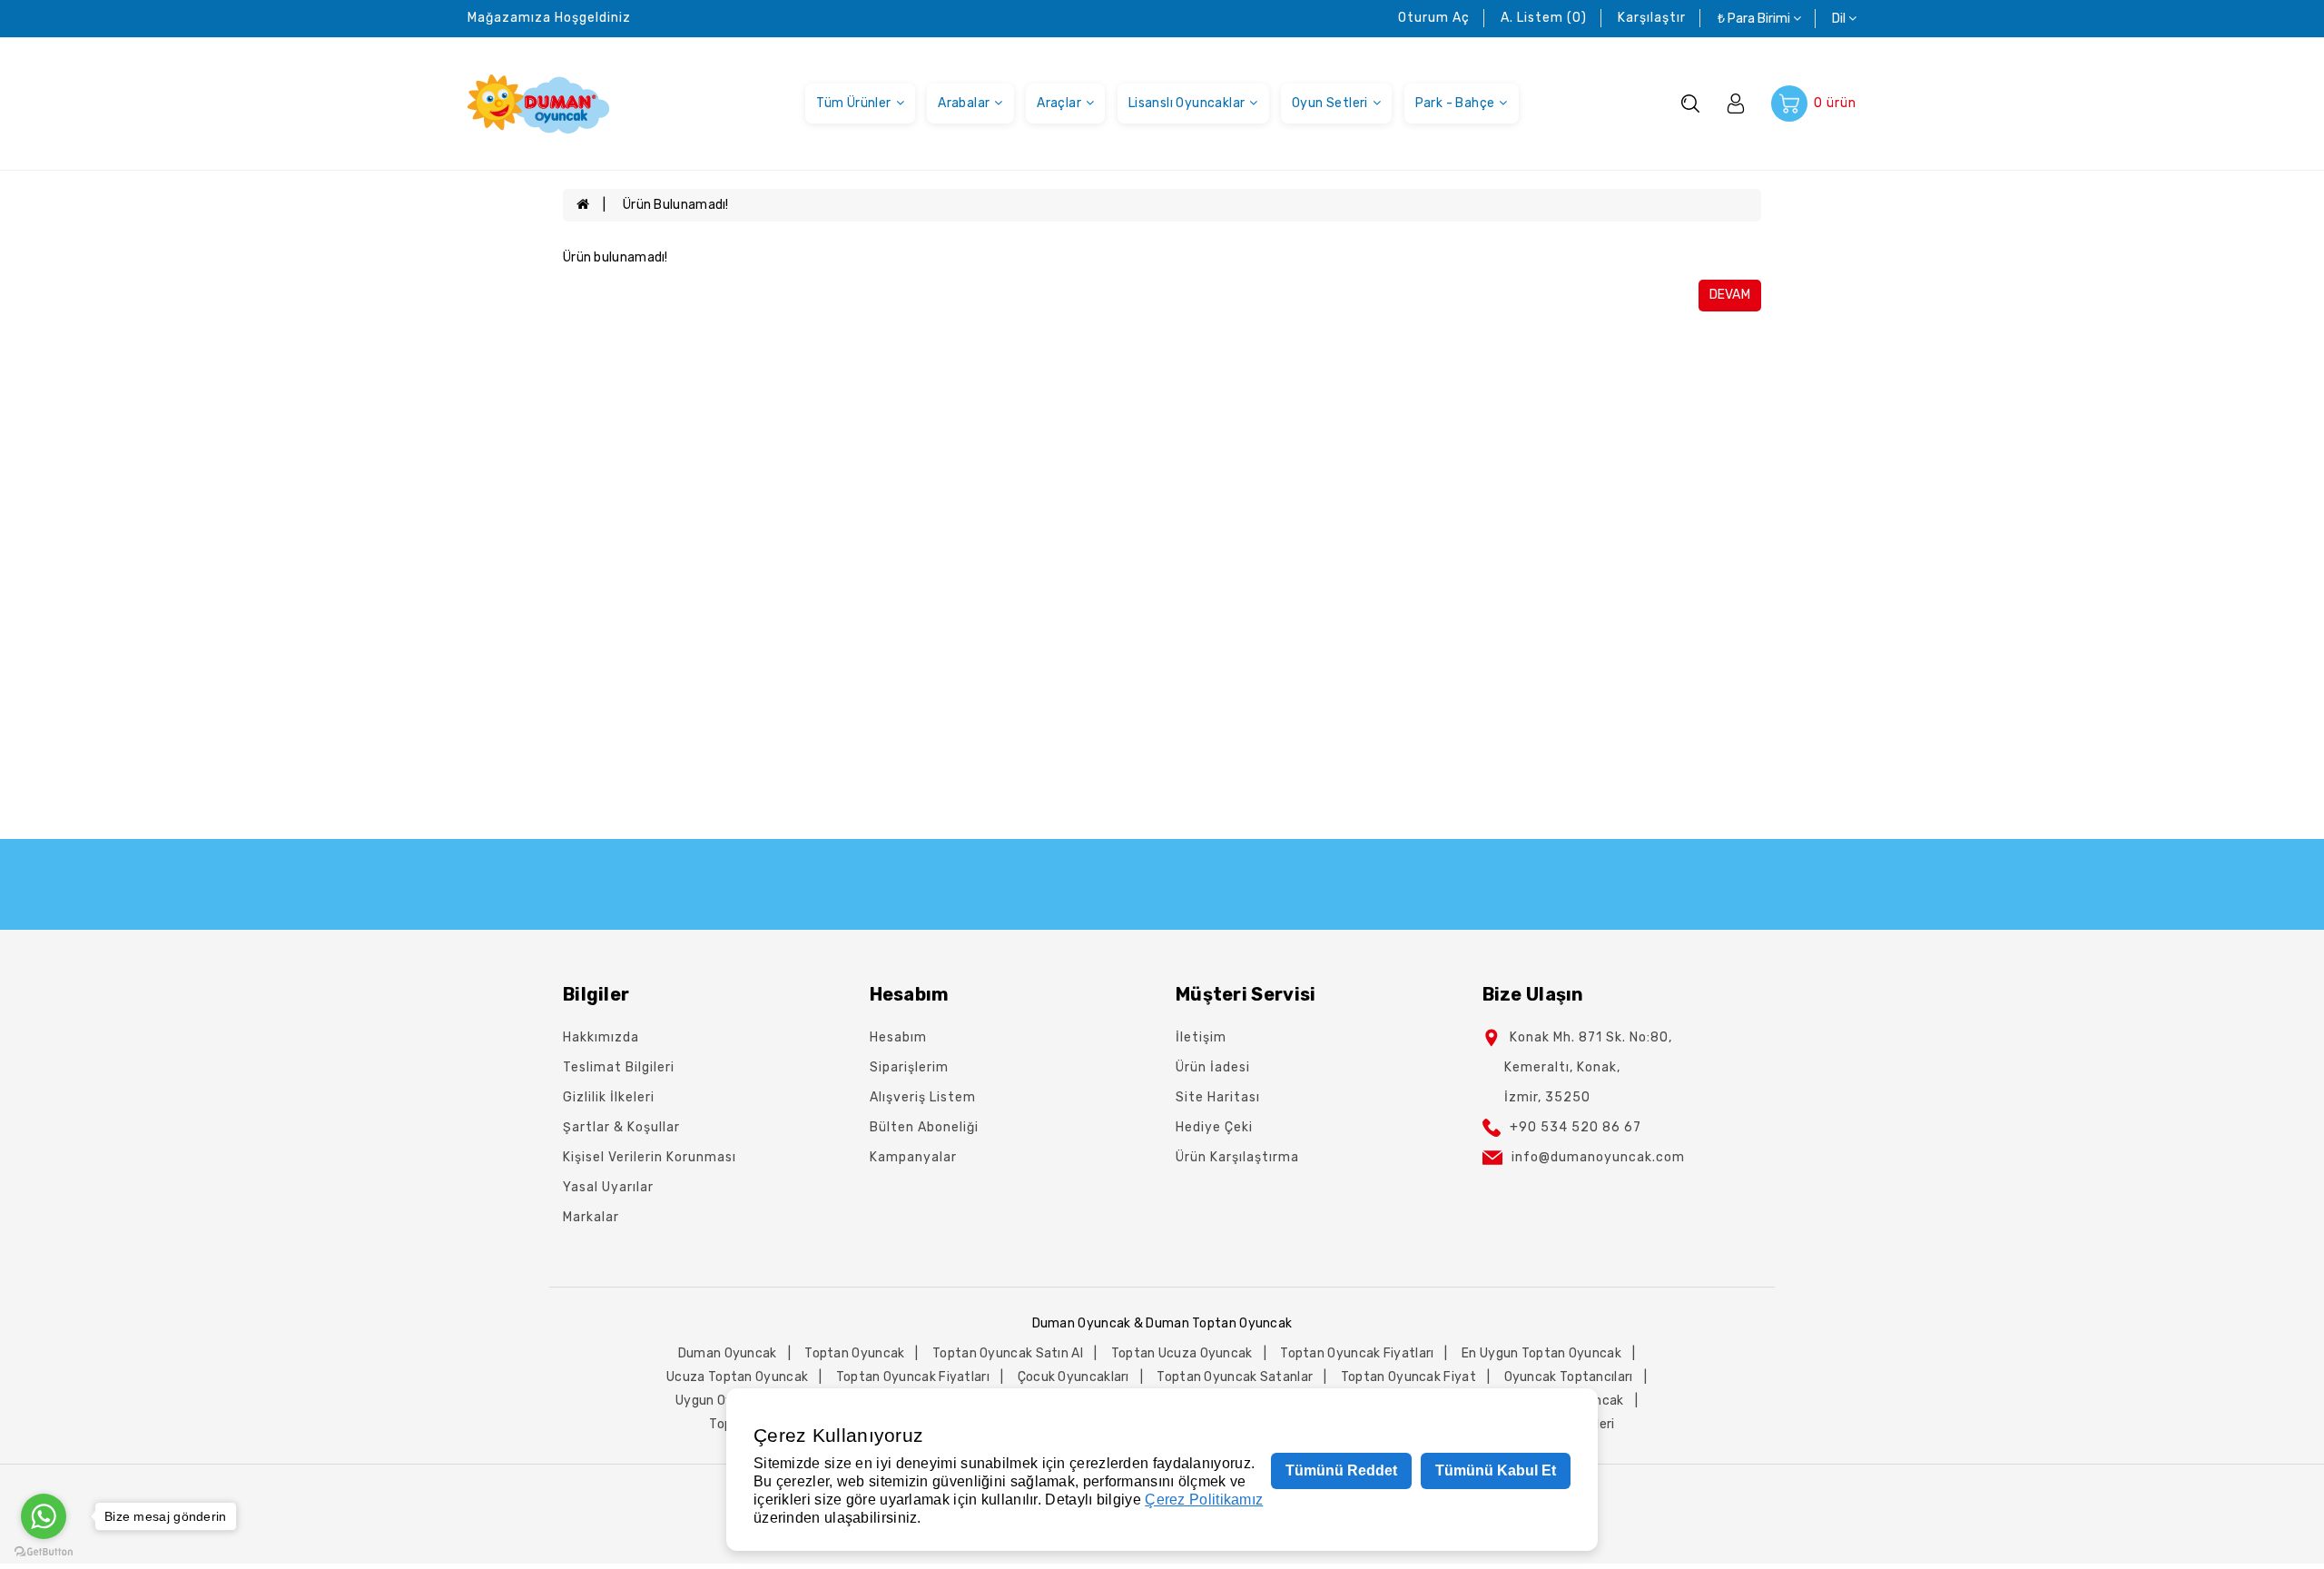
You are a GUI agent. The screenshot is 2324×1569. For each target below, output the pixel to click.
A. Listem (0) (1544, 18)
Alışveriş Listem (923, 1097)
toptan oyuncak (854, 1353)
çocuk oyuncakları (1073, 1377)
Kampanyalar (913, 1157)
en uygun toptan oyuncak (1541, 1353)
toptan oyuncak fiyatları (1357, 1353)
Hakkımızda (601, 1037)
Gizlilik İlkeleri (609, 1097)
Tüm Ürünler (853, 103)
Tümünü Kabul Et (1496, 1470)
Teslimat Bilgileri (619, 1067)
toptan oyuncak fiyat (1408, 1377)
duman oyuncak (728, 1353)
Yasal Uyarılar (608, 1187)
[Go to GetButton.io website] (44, 1551)
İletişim (1201, 1037)
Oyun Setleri (1330, 103)
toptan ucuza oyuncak (1182, 1353)
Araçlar (1059, 103)
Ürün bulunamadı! (676, 205)
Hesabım (898, 1037)
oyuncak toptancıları (1569, 1377)
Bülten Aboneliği (924, 1127)
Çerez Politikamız (1204, 1500)
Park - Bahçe (1455, 103)
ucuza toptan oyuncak (737, 1377)
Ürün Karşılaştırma (1237, 1157)
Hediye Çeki (1214, 1127)
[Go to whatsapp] (44, 1516)
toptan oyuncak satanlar (1235, 1377)
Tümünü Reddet (1341, 1470)
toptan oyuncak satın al (1008, 1353)
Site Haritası (1218, 1097)
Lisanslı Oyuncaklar (1187, 103)
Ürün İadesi (1213, 1067)
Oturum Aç (1434, 18)
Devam (1730, 295)
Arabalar (964, 103)
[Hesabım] (1736, 103)
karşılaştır (1652, 18)
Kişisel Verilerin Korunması (650, 1157)
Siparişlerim (909, 1067)
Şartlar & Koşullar (621, 1127)
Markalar (591, 1217)
